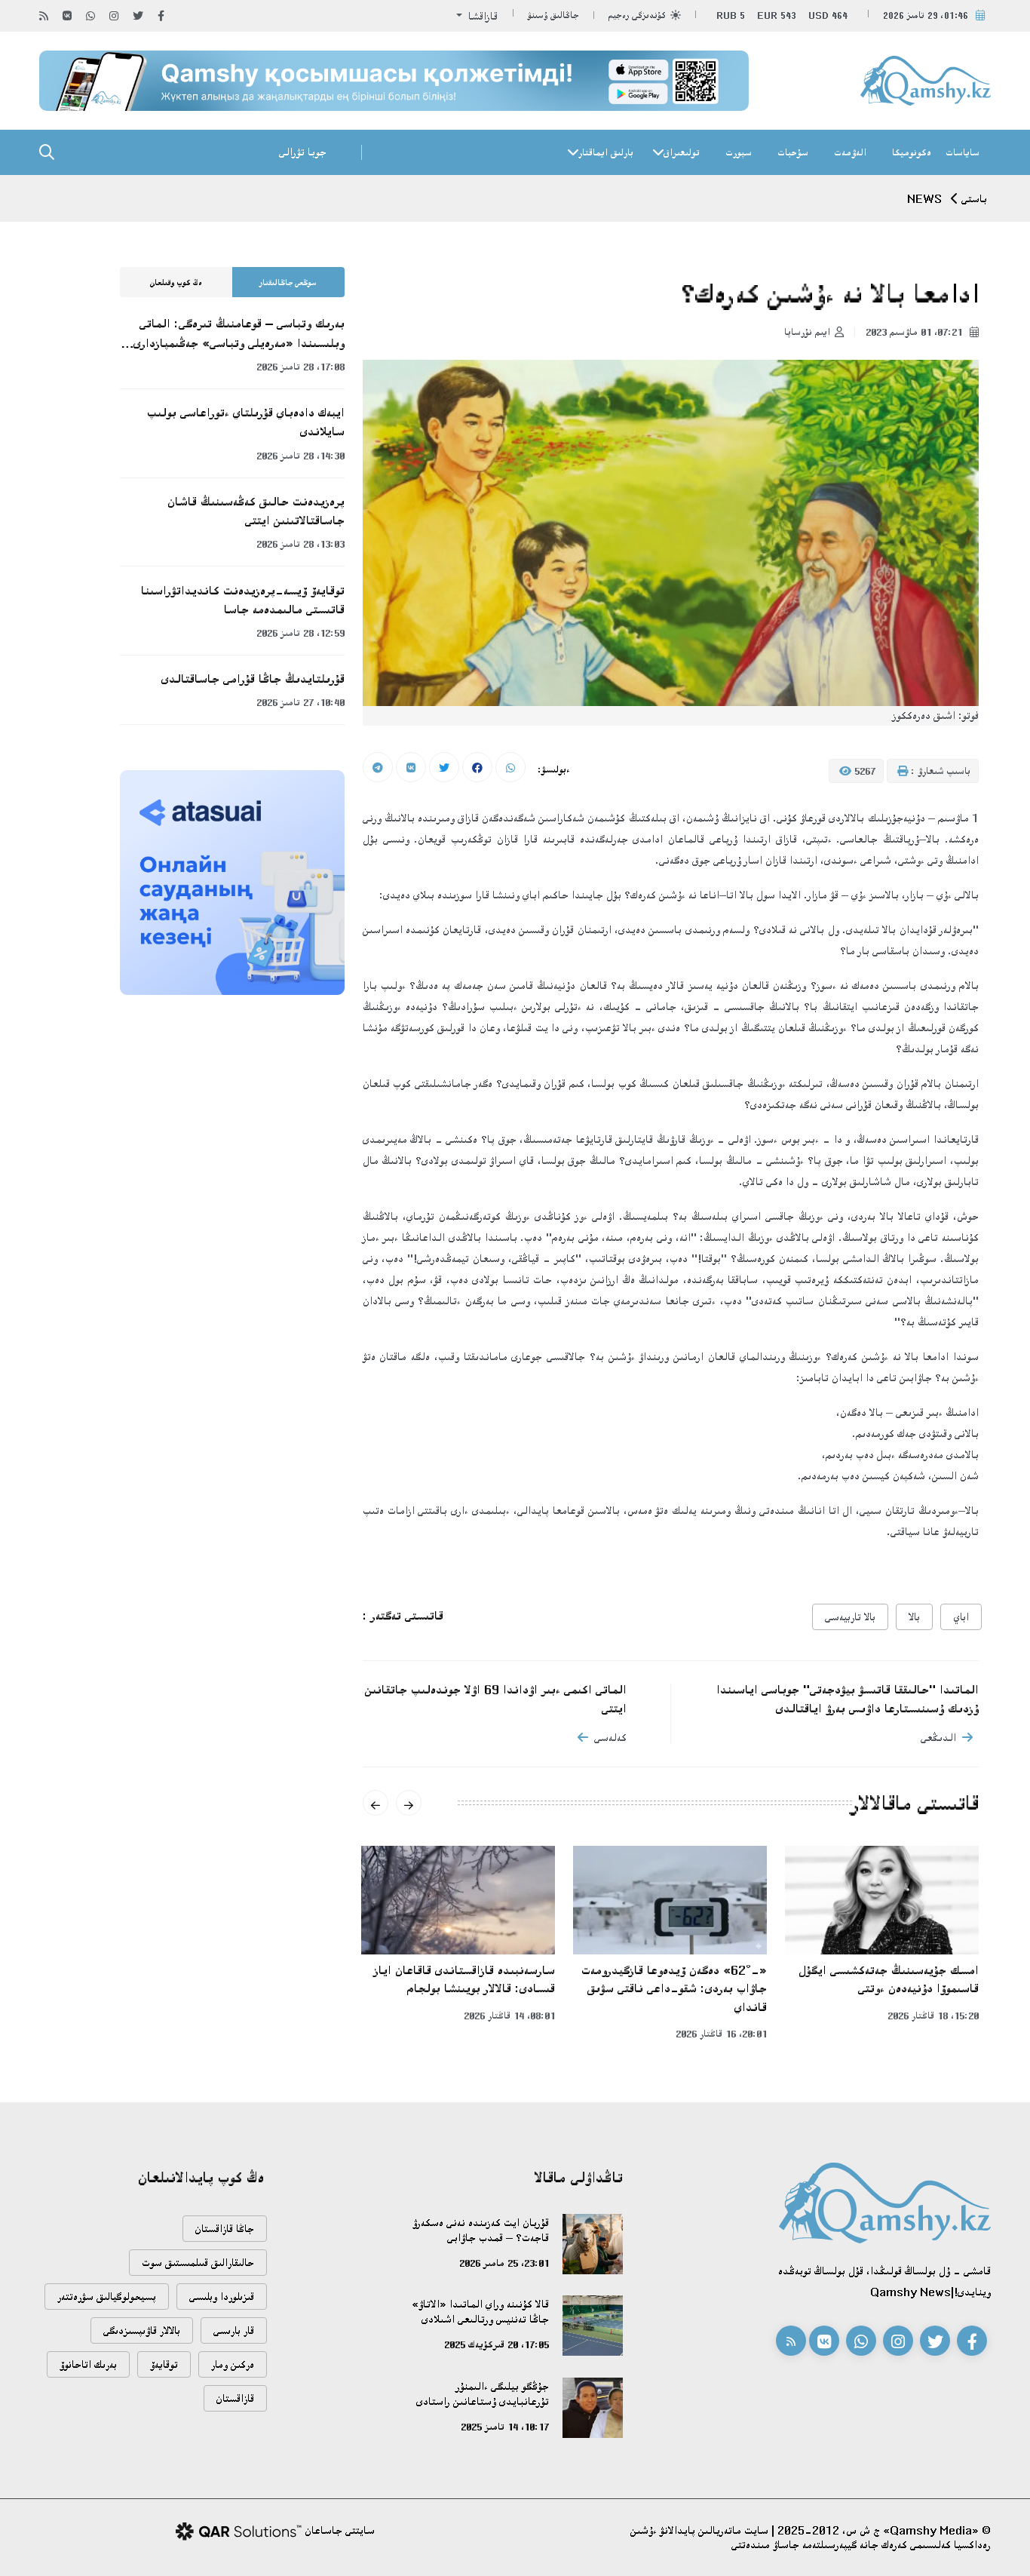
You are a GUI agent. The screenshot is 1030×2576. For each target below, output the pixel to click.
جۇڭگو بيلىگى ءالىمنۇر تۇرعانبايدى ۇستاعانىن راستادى (483, 2394)
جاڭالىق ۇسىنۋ (553, 15)
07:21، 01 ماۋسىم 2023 (915, 332)
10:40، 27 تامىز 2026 (300, 702)
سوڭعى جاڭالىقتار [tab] (288, 283)
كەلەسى (610, 1738)
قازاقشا (481, 16)
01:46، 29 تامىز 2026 (926, 15)
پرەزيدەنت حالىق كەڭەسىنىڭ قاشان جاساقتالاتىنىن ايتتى (256, 511)
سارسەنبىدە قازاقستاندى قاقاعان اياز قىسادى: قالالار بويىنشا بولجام (464, 1980)
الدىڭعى (938, 1738)
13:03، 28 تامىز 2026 (300, 544)
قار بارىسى (234, 2330)
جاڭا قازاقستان (225, 2229)
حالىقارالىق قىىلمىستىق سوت (198, 2263)
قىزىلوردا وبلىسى (222, 2297)
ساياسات (963, 152)
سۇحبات (793, 152)
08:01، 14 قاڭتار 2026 (509, 2016)
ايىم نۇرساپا (807, 332)
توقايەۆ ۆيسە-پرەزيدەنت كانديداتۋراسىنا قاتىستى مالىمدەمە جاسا (243, 600)
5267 (863, 771)
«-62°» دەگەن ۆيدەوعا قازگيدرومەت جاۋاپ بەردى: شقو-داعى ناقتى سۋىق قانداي (674, 1989)
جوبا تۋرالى (303, 152)
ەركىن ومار (233, 2364)
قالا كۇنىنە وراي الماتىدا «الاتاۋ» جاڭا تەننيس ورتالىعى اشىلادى (480, 2312)
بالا (914, 1617)
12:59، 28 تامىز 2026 (300, 633)
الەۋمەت (850, 152)
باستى (974, 199)
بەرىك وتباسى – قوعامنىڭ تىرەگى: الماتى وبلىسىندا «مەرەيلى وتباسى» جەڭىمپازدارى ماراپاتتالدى (239, 334)
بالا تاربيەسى (850, 1617)
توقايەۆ (164, 2364)
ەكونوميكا (912, 152)
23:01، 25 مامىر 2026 (504, 2263)
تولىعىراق (682, 152)
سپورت (739, 152)
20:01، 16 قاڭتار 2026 (721, 2034)
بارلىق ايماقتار (606, 152)
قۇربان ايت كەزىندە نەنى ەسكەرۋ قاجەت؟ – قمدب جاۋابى (481, 2230)
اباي (961, 1617)
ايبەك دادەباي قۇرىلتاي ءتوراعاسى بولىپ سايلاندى (246, 422)
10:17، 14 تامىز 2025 (505, 2427)
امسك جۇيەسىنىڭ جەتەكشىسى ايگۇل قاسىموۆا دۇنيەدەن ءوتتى (889, 1980)
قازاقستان (235, 2398)
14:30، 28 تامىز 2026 (300, 456)
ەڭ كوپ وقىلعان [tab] (176, 283)
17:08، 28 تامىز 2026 (300, 367)
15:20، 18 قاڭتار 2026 (933, 2016)
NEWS (924, 199)
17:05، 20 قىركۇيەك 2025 (497, 2344)
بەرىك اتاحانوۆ (88, 2364)
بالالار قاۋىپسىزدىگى (142, 2330)
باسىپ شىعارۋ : (939, 771)
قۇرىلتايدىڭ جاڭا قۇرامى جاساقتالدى (253, 679)
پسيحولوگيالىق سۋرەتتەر (107, 2297)
